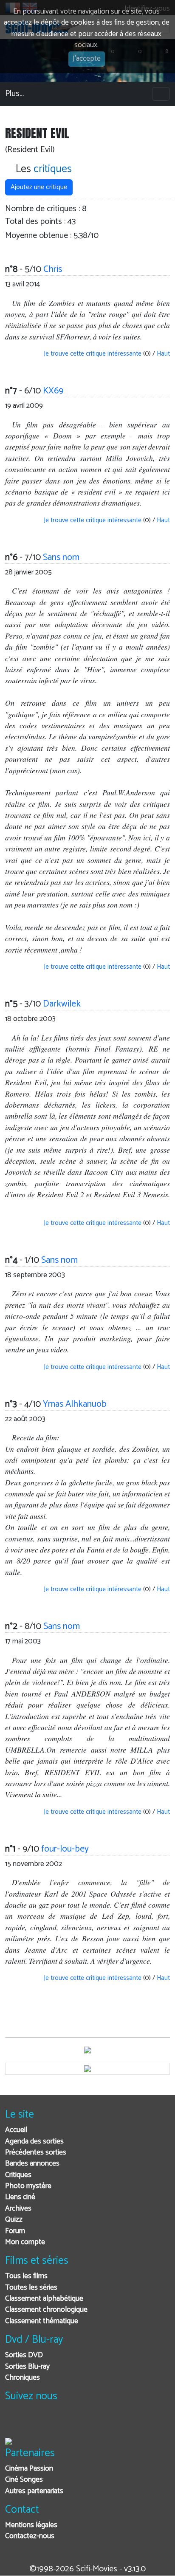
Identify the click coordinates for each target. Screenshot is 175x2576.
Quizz (14, 2220)
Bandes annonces (32, 2164)
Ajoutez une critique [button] (39, 187)
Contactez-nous (30, 2536)
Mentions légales (31, 2525)
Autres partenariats (34, 2491)
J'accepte (87, 59)
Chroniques (23, 2378)
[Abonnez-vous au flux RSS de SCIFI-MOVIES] (76, 2423)
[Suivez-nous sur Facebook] (14, 2423)
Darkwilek (62, 1004)
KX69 (53, 391)
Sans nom (61, 557)
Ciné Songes (24, 2480)
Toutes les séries (31, 2288)
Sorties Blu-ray (27, 2367)
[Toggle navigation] (161, 94)
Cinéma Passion (29, 2469)
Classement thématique (42, 2321)
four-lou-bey (65, 1849)
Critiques (18, 2175)
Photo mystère (28, 2186)
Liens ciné (20, 2197)
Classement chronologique (46, 2310)
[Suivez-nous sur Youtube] (55, 2423)
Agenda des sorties (34, 2142)
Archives (18, 2209)
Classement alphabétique (44, 2299)
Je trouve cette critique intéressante (92, 354)
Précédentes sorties (36, 2153)
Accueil (16, 2130)
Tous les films (26, 2276)
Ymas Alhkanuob (75, 1404)
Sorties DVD (24, 2355)
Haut (163, 354)
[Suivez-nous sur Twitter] (35, 2423)
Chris (53, 269)
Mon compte (25, 2242)
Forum (15, 2231)
